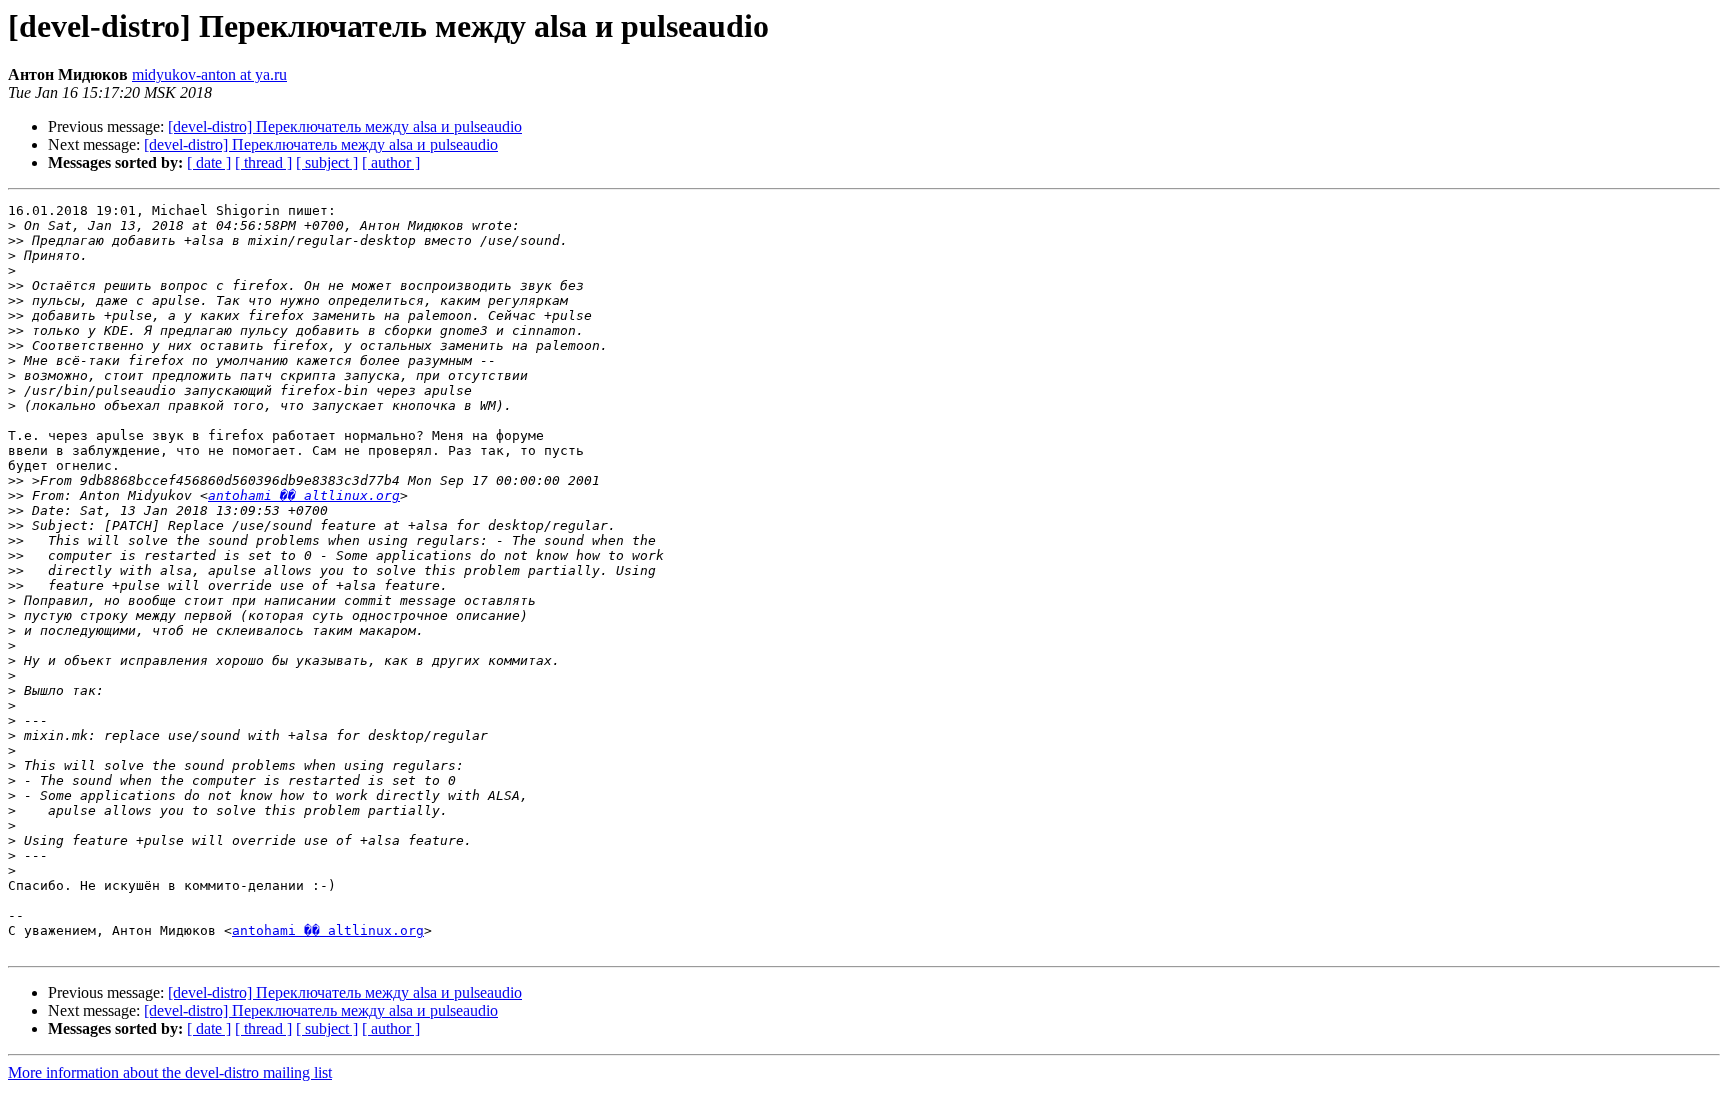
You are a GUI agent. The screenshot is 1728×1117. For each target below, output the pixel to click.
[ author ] (391, 162)
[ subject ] (327, 162)
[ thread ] (263, 162)
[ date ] (209, 162)
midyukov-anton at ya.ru (209, 74)
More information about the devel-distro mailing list (170, 1072)
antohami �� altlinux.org (304, 495)
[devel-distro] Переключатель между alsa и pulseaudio (345, 126)
